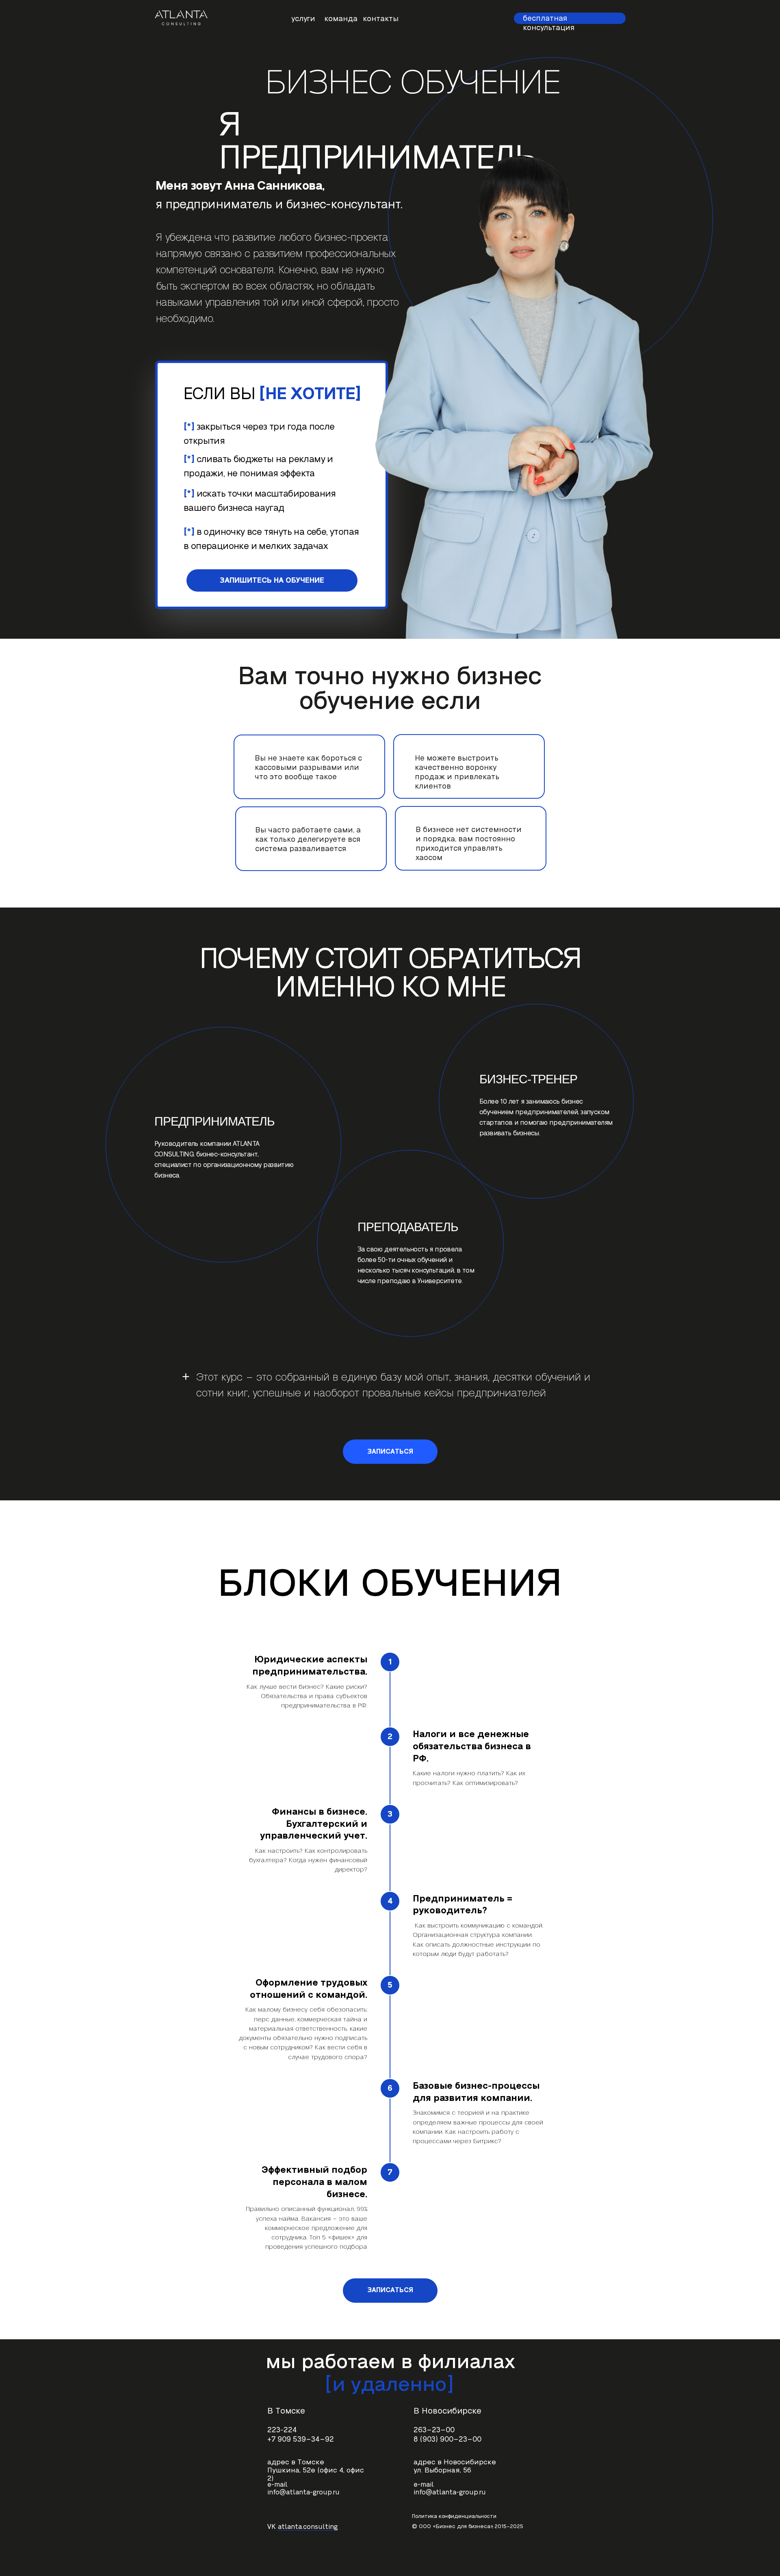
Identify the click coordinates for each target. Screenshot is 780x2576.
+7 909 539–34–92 (301, 2439)
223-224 (282, 2430)
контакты (381, 19)
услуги (303, 19)
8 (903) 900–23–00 (447, 2439)
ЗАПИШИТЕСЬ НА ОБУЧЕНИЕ (272, 580)
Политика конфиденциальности (454, 2516)
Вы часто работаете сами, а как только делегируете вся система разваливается (308, 840)
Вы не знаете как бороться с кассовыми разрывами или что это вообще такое (308, 768)
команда (341, 19)
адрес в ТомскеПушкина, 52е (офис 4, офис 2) (316, 2470)
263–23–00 (434, 2430)
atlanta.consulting (308, 2527)
